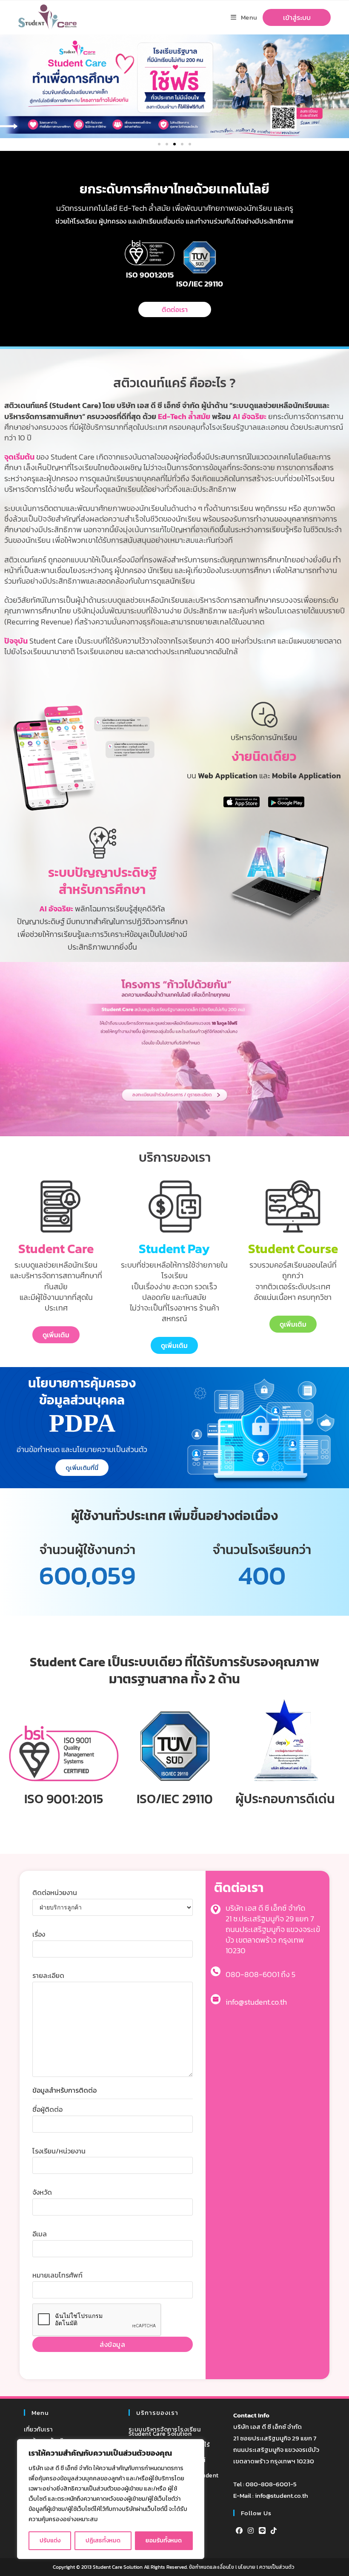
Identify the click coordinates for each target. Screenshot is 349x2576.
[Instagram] (251, 2531)
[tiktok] (274, 2531)
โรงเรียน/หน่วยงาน (59, 2151)
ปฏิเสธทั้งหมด (103, 2541)
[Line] (262, 2531)
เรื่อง (39, 1934)
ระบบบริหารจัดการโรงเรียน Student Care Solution (165, 2432)
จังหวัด (42, 2192)
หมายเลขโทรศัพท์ (57, 2275)
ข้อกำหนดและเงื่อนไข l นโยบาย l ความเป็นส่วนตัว (242, 2567)
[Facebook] (239, 2531)
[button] (159, 144)
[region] (111, 2499)
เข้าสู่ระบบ (297, 17)
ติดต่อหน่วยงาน (55, 1892)
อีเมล (40, 2234)
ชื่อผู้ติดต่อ (47, 2109)
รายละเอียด (48, 1975)
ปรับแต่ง (50, 2541)
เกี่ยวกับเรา (38, 2430)
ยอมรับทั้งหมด (164, 2541)
